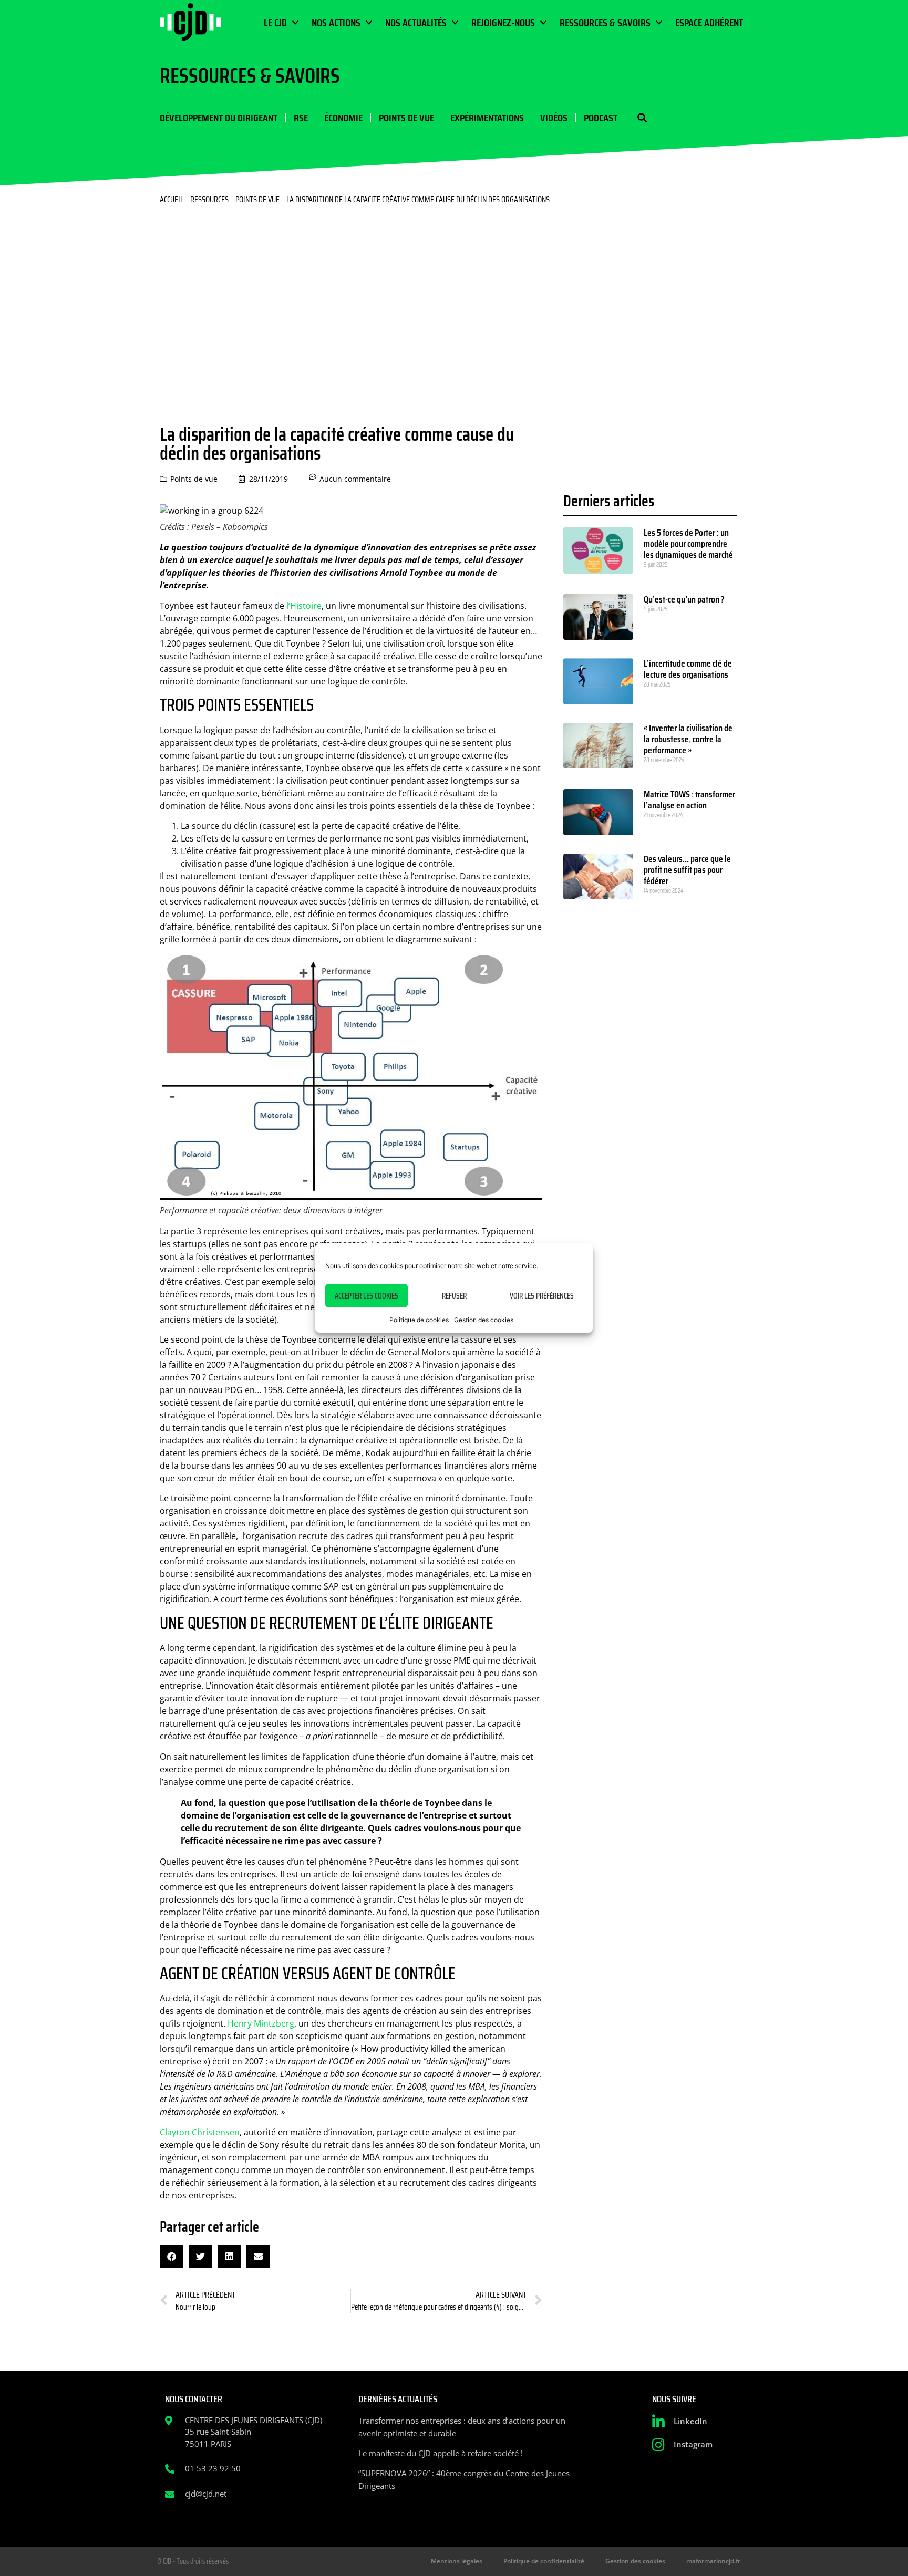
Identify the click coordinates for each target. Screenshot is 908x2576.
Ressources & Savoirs (605, 23)
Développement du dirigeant (219, 118)
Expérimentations (487, 118)
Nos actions (336, 23)
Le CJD (275, 23)
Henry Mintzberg (261, 2023)
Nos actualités (416, 23)
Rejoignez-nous (503, 23)
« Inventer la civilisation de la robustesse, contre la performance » (688, 739)
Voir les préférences (542, 1296)
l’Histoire (304, 606)
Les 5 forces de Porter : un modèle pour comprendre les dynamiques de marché (688, 544)
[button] (642, 118)
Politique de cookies (419, 1320)
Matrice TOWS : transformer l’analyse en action (689, 800)
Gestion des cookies (484, 1320)
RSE (301, 118)
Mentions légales (457, 2561)
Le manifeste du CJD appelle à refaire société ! (441, 2453)
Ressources (209, 199)
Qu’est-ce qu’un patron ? (684, 599)
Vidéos (554, 118)
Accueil (172, 199)
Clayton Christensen (200, 2132)
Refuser (454, 1296)
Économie (343, 118)
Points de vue (406, 118)
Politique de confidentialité (544, 2561)
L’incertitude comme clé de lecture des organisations (688, 669)
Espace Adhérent (709, 23)
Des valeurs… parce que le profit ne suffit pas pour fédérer (687, 870)
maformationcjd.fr (713, 2561)
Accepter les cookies (367, 1296)
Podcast (601, 118)
